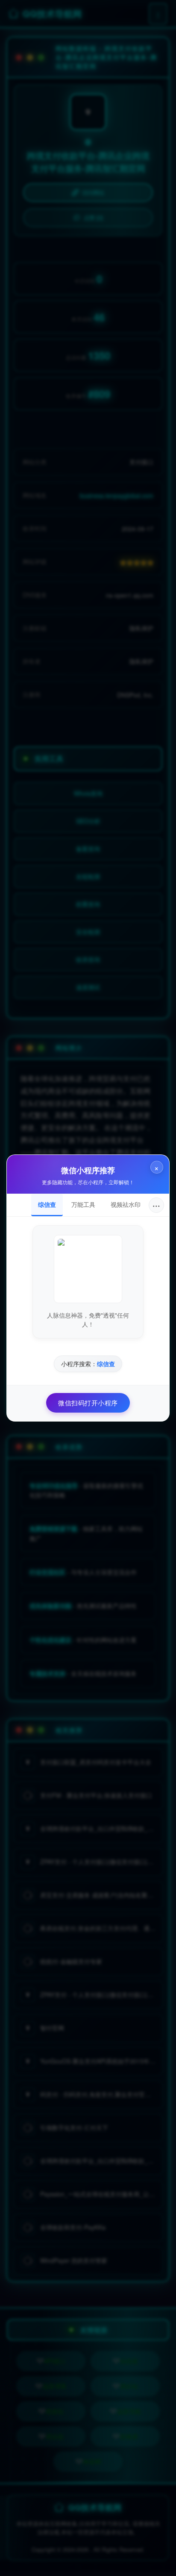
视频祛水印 (126, 1204)
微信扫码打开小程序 (88, 1403)
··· (156, 1205)
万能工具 (83, 1204)
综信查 (47, 1204)
